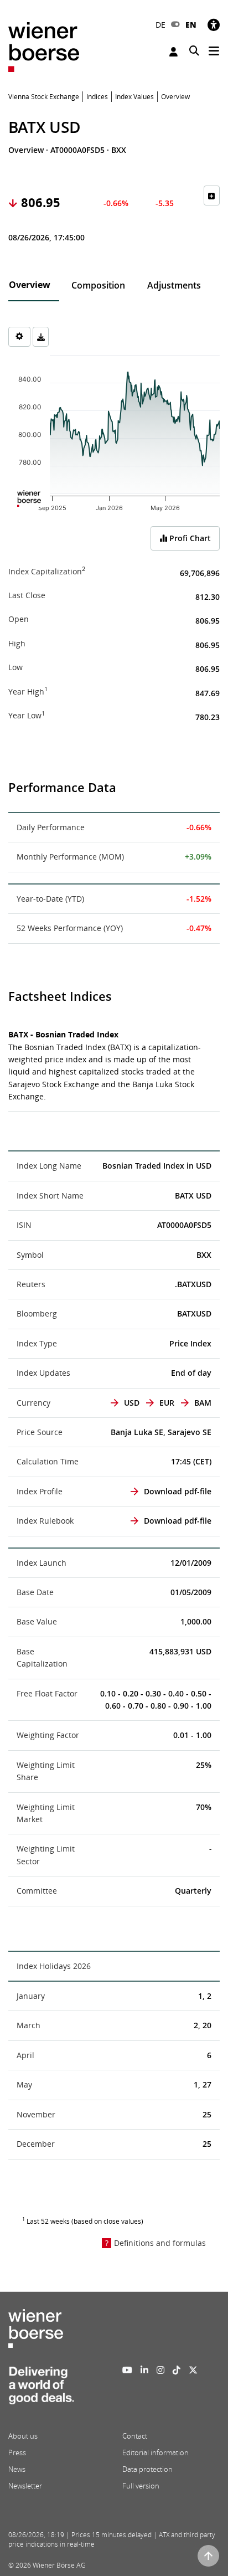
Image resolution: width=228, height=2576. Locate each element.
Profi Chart (189, 538)
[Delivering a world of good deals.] (41, 2389)
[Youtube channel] (127, 2370)
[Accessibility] (214, 25)
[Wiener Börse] (44, 46)
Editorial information (156, 2452)
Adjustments (174, 285)
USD (132, 1403)
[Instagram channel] (160, 2370)
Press (17, 2452)
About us (23, 2436)
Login (175, 52)
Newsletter (25, 2486)
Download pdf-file (178, 1491)
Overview (30, 285)
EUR (167, 1403)
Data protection (147, 2469)
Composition (98, 285)
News (17, 2469)
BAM (203, 1403)
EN (191, 25)
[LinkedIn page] (144, 2370)
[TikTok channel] (177, 2370)
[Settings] (19, 337)
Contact (135, 2436)
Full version (141, 2486)
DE (160, 25)
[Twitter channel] (193, 2370)
